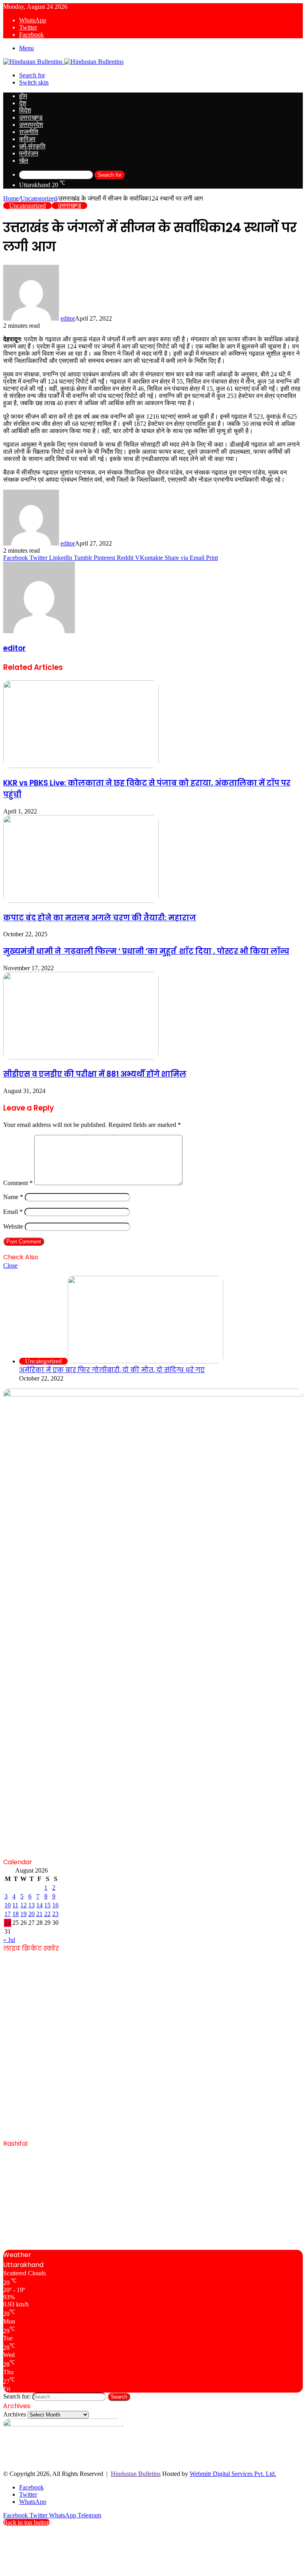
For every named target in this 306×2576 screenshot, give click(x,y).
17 (8, 1914)
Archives (15, 2414)
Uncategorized (39, 198)
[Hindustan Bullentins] (63, 62)
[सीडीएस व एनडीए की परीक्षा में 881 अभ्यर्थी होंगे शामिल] (81, 1057)
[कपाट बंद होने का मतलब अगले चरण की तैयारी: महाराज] (81, 901)
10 (8, 1905)
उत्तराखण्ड (31, 117)
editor (68, 318)
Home (11, 198)
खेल (24, 161)
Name (13, 1197)
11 (15, 1905)
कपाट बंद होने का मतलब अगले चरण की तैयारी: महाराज (100, 918)
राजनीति (29, 132)
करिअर (27, 139)
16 (55, 1905)
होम (23, 96)
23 (55, 1914)
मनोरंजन (29, 153)
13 (31, 1905)
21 (39, 1914)
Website (13, 1226)
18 (16, 1914)
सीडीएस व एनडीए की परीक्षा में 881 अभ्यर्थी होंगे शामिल (95, 1074)
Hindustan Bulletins (136, 2474)
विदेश (25, 110)
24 (8, 1923)
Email (13, 1212)
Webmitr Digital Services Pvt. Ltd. (233, 2474)
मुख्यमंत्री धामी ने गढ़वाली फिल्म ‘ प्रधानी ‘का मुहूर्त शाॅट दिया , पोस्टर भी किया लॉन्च (146, 951)
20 (31, 1914)
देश (23, 103)
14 (39, 1905)
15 (47, 1905)
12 (24, 1905)
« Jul (9, 1940)
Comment (18, 1183)
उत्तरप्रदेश (31, 125)
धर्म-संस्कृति (32, 146)
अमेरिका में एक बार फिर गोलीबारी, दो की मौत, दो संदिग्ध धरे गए (112, 1370)
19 (24, 1914)
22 (47, 1914)
